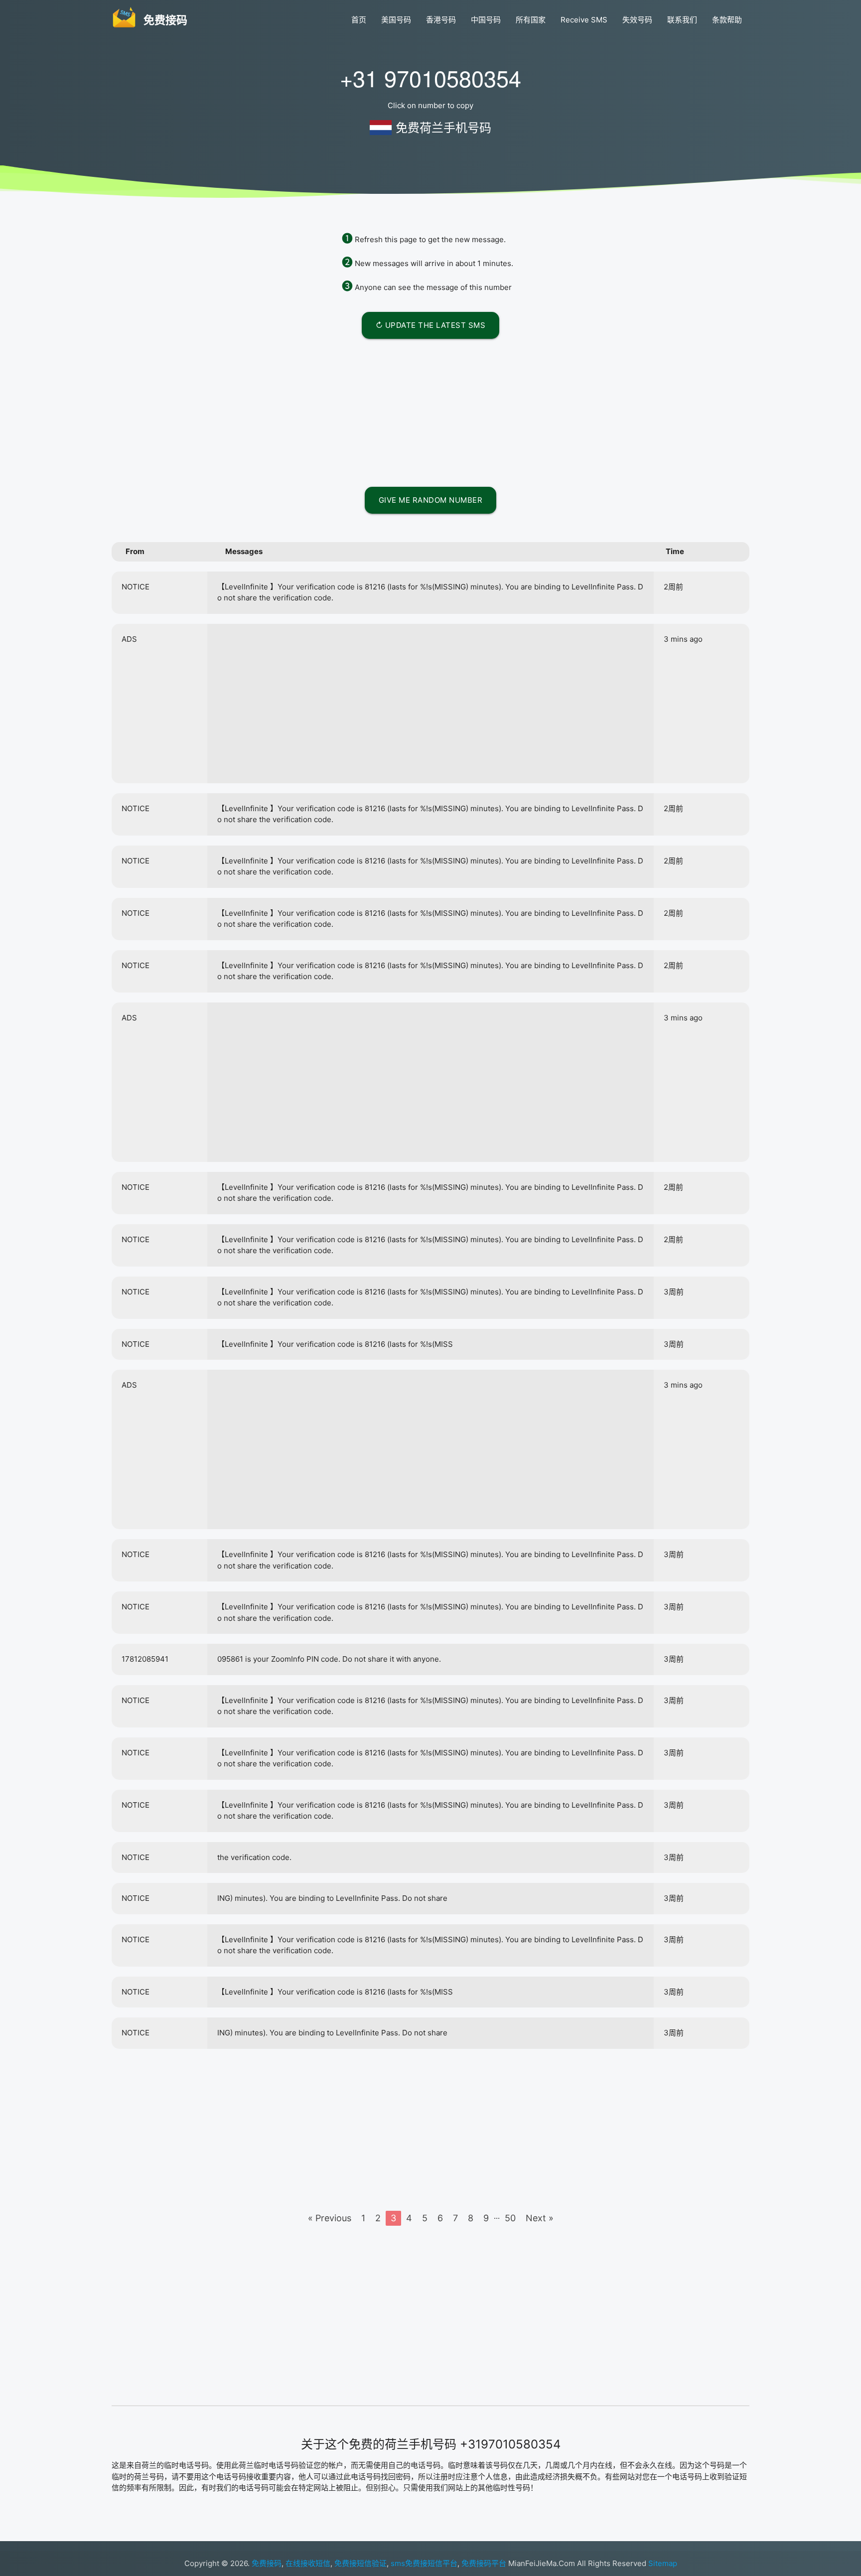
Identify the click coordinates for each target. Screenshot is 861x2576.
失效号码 (637, 20)
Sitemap (663, 2563)
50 (510, 2218)
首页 (359, 20)
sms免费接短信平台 (424, 2563)
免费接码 (267, 2563)
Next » (540, 2218)
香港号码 (441, 20)
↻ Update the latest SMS (431, 325)
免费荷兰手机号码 (443, 128)
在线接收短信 (308, 2563)
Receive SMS (584, 20)
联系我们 (682, 20)
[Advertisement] (430, 411)
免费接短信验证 (360, 2563)
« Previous (330, 2218)
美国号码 (396, 20)
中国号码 (486, 20)
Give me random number (431, 500)
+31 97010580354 (430, 77)
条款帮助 (727, 20)
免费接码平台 (484, 2563)
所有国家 (531, 20)
